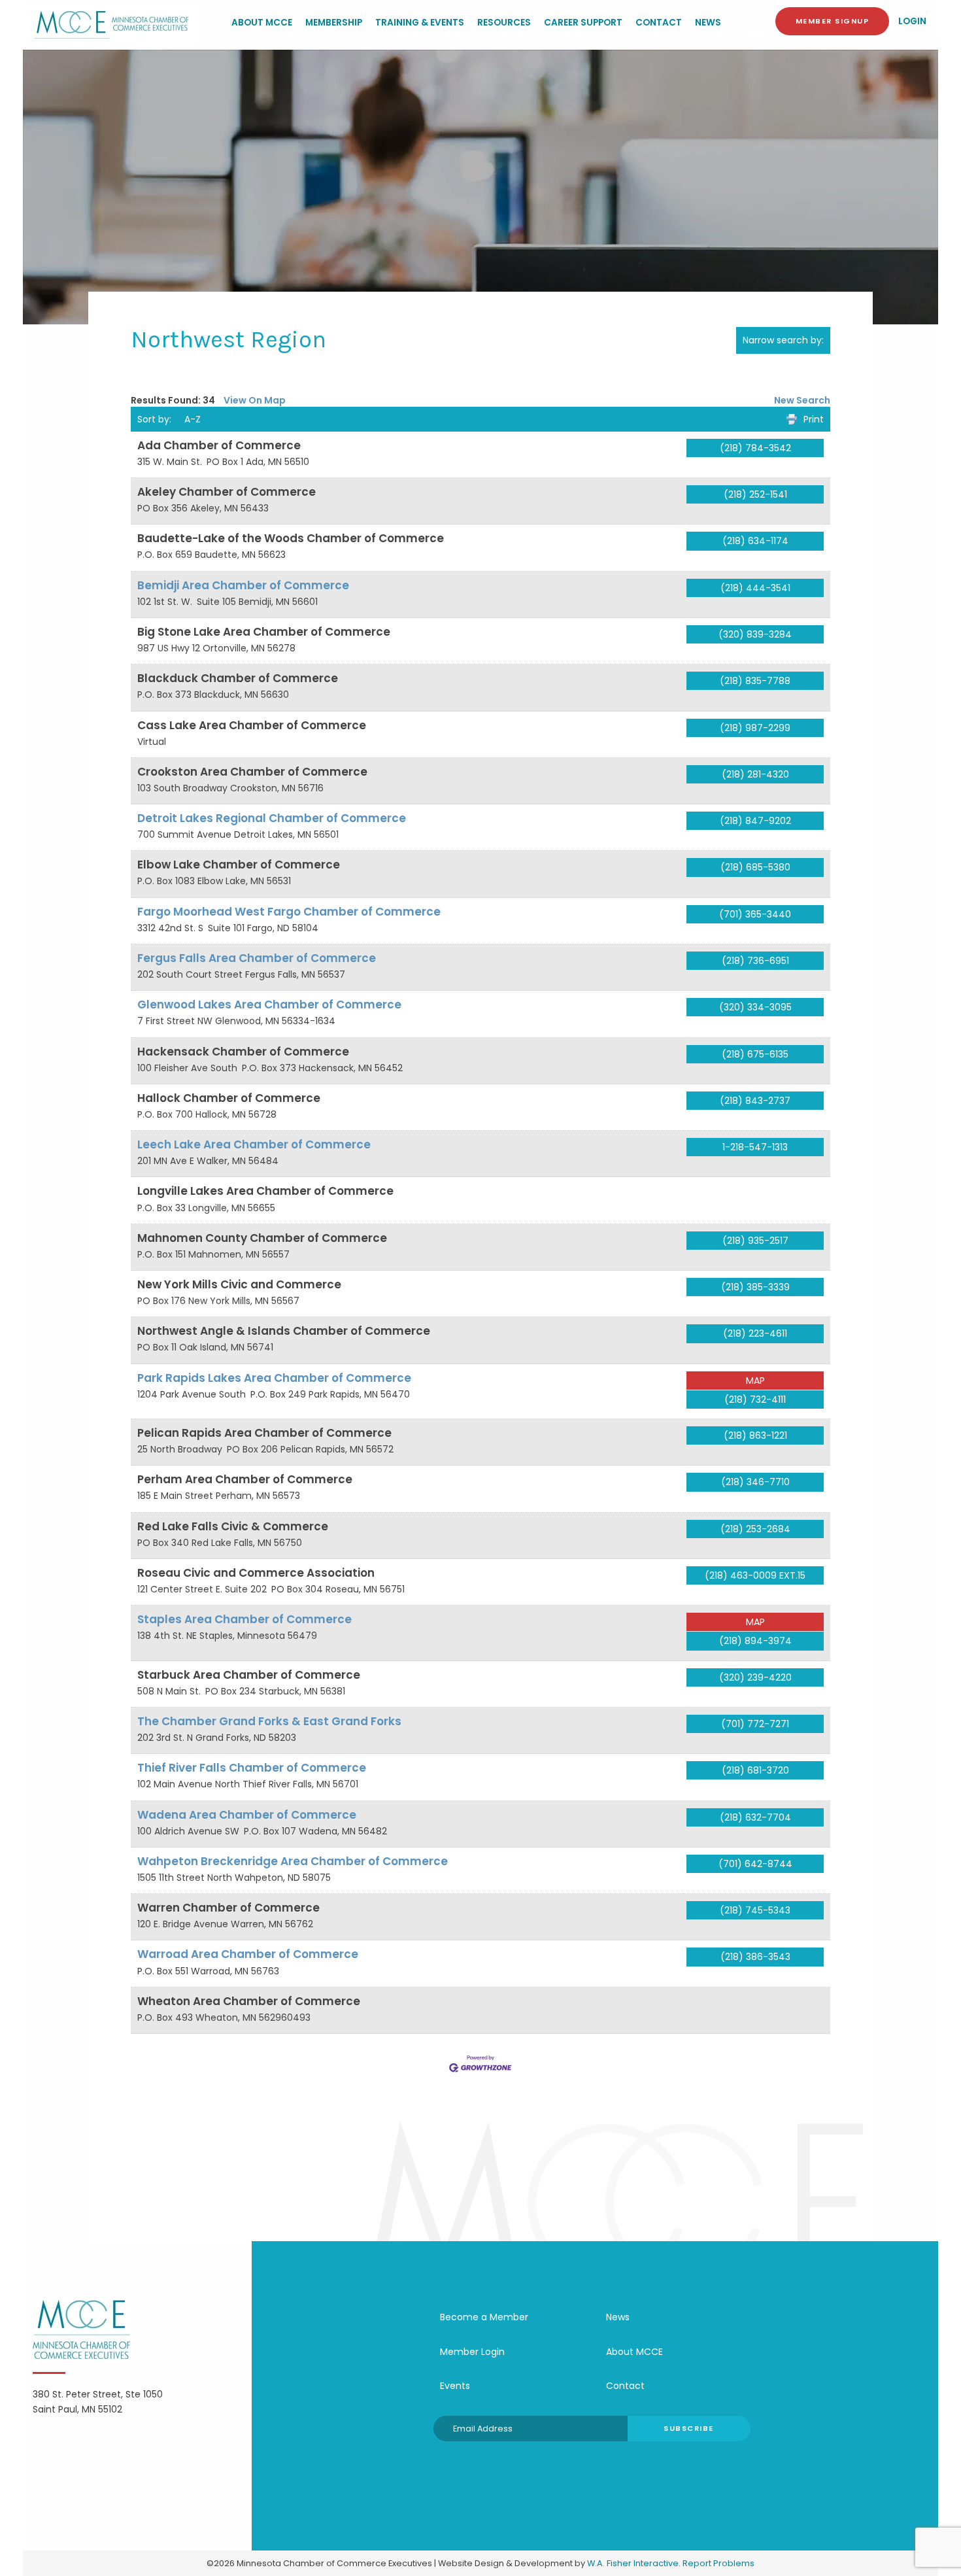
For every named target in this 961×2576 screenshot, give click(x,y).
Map (755, 1381)
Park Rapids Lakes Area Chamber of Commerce (274, 1378)
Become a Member (484, 2317)
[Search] (757, 22)
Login (912, 21)
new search (802, 400)
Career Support (583, 23)
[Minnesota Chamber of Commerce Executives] (112, 24)
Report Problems (718, 2563)
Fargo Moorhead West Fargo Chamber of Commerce (289, 912)
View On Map (255, 400)
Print (814, 419)
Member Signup (833, 21)
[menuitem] (262, 24)
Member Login (472, 2352)
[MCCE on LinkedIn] (615, 2471)
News (708, 23)
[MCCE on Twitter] (575, 2471)
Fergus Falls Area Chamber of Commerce (257, 958)
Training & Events (420, 23)
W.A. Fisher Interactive (633, 2563)
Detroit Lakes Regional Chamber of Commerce (272, 818)
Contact (659, 23)
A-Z (193, 419)
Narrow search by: (783, 340)
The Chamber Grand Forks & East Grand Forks (269, 1721)
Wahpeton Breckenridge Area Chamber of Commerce (293, 1861)
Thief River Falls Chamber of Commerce (252, 1768)
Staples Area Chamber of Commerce (244, 1619)
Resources (504, 23)
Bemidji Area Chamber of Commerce (243, 585)
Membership (334, 23)
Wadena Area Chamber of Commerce (247, 1815)
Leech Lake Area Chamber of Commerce (254, 1144)
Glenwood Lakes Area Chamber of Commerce (269, 1005)
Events (455, 2386)
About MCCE (262, 23)
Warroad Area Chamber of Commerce (248, 1954)
